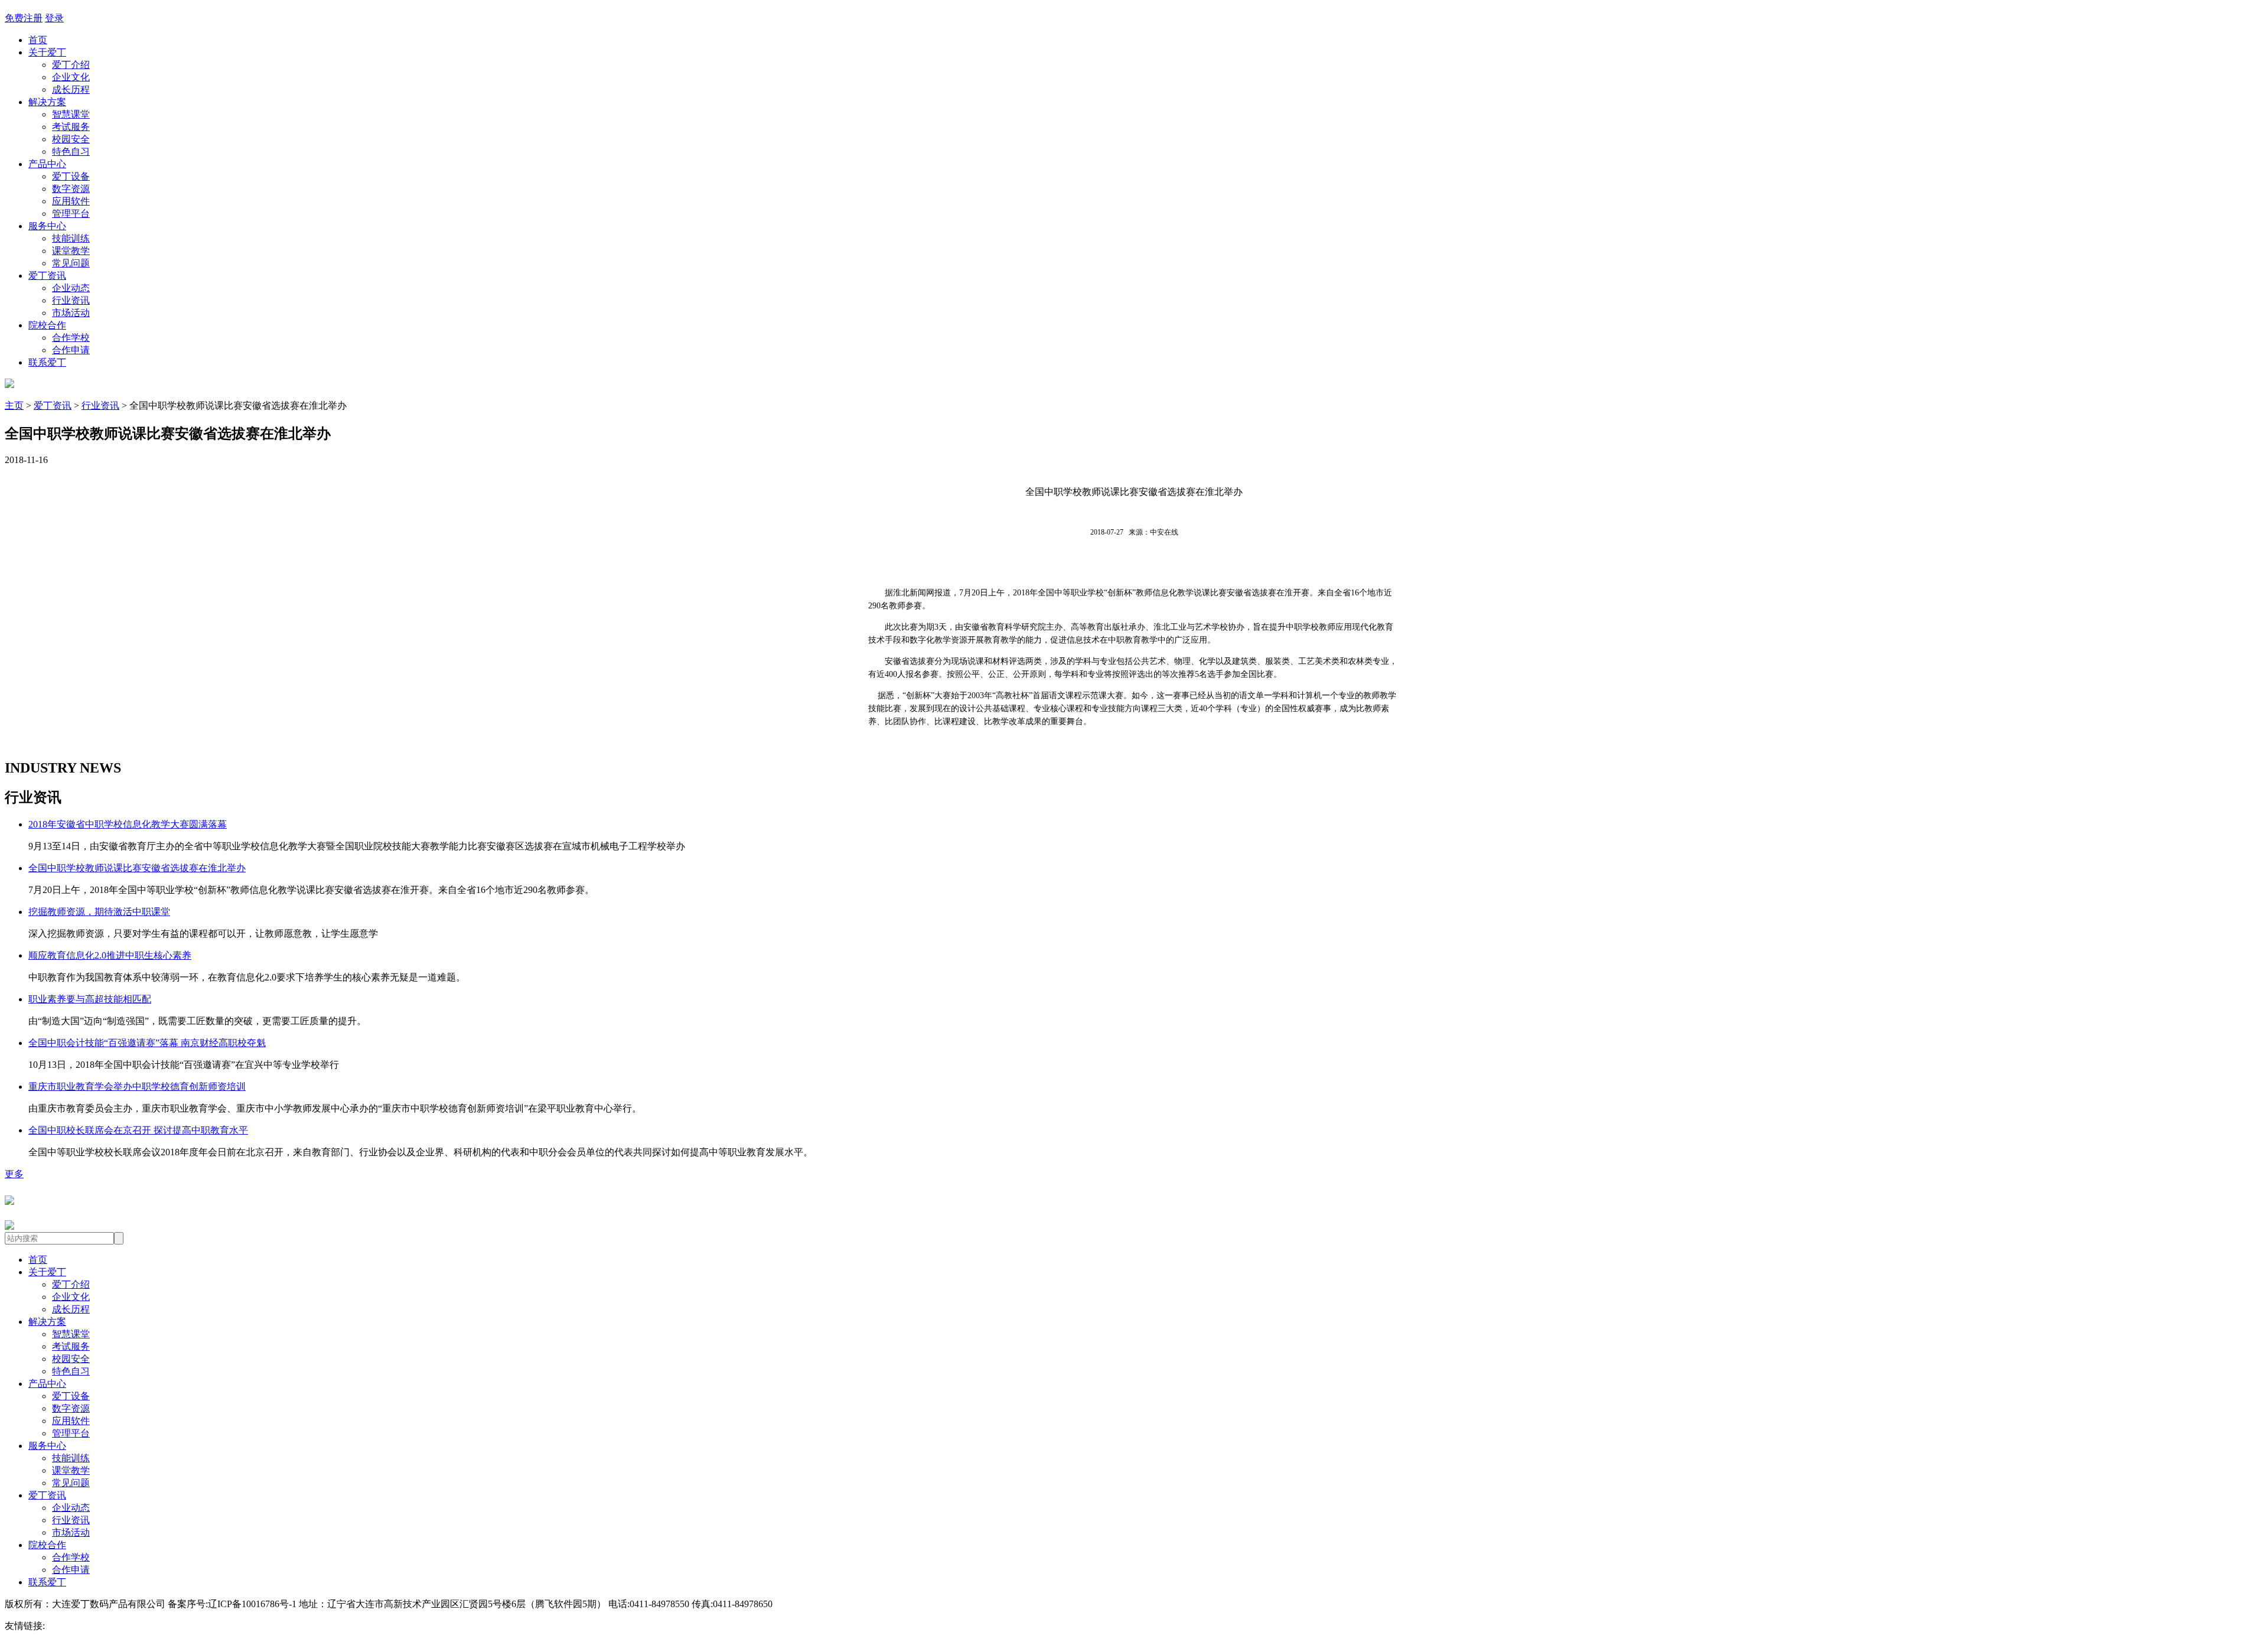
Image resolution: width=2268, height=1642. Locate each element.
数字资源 (71, 189)
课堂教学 (71, 251)
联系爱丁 (47, 362)
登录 (54, 18)
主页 (14, 405)
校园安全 (71, 139)
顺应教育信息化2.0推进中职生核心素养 (110, 955)
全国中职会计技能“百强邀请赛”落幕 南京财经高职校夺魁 (147, 1043)
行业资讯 (71, 300)
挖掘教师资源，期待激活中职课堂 (99, 912)
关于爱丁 (47, 52)
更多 (14, 1174)
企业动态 (71, 288)
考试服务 (71, 127)
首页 (38, 40)
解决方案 (47, 102)
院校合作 (47, 325)
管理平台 (71, 214)
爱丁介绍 (71, 65)
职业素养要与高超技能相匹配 (90, 999)
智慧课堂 (71, 114)
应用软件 (71, 201)
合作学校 (71, 338)
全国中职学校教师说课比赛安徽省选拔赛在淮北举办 (137, 868)
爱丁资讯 (47, 276)
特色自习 (71, 152)
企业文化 (71, 77)
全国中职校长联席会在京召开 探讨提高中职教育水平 (138, 1130)
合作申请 (71, 350)
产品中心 (47, 164)
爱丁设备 (71, 176)
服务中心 (47, 226)
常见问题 (71, 263)
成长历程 (71, 89)
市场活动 (71, 313)
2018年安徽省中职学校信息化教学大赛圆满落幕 (128, 824)
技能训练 (71, 238)
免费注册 (24, 18)
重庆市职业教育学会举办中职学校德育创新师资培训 (137, 1086)
